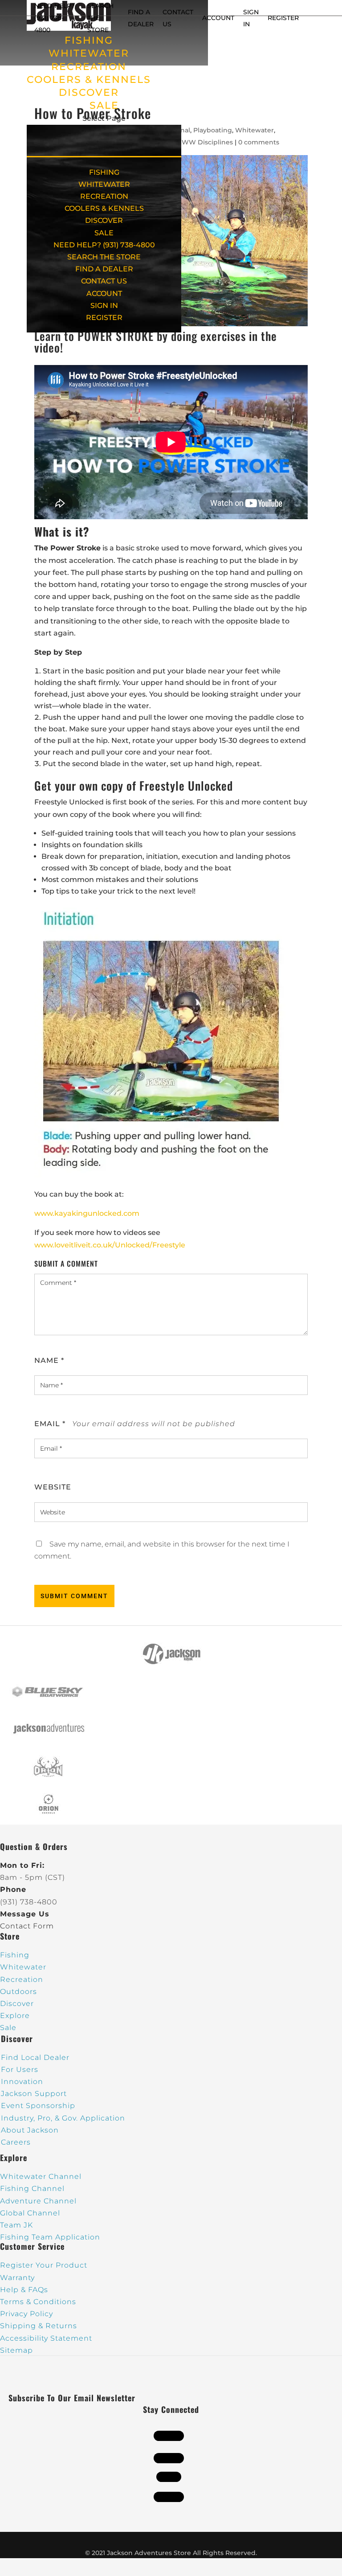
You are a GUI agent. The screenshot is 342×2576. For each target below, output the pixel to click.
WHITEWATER (89, 53)
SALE (104, 105)
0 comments (259, 142)
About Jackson (30, 2130)
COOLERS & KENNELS (89, 80)
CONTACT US (104, 281)
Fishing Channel (32, 2188)
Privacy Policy (26, 2314)
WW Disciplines (207, 142)
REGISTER (283, 18)
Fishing (15, 1955)
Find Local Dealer (35, 2057)
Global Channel (30, 2213)
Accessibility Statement (46, 2338)
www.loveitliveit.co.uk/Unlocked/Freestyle (110, 1245)
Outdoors (18, 1991)
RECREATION (89, 67)
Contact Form (27, 1926)
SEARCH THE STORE (104, 257)
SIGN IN (104, 306)
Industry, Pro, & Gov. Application (63, 2118)
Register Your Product (44, 2265)
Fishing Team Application (50, 2237)
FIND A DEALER (104, 269)
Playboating (213, 130)
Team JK (16, 2225)
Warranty (17, 2278)
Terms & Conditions (38, 2302)
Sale (8, 2028)
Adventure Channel (38, 2201)
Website (53, 1487)
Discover (17, 2004)
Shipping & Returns (39, 2326)
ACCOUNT (218, 18)
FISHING (89, 40)
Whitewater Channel (41, 2176)
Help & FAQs (24, 2290)
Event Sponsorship (38, 2106)
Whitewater (254, 130)
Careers (16, 2142)
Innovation (22, 2082)
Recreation (22, 1979)
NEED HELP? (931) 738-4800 (55, 18)
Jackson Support (34, 2094)
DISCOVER (89, 92)
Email (50, 1424)
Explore (15, 2016)
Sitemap (16, 2350)
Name (49, 1360)
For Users (20, 2069)
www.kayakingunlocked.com (87, 1213)
